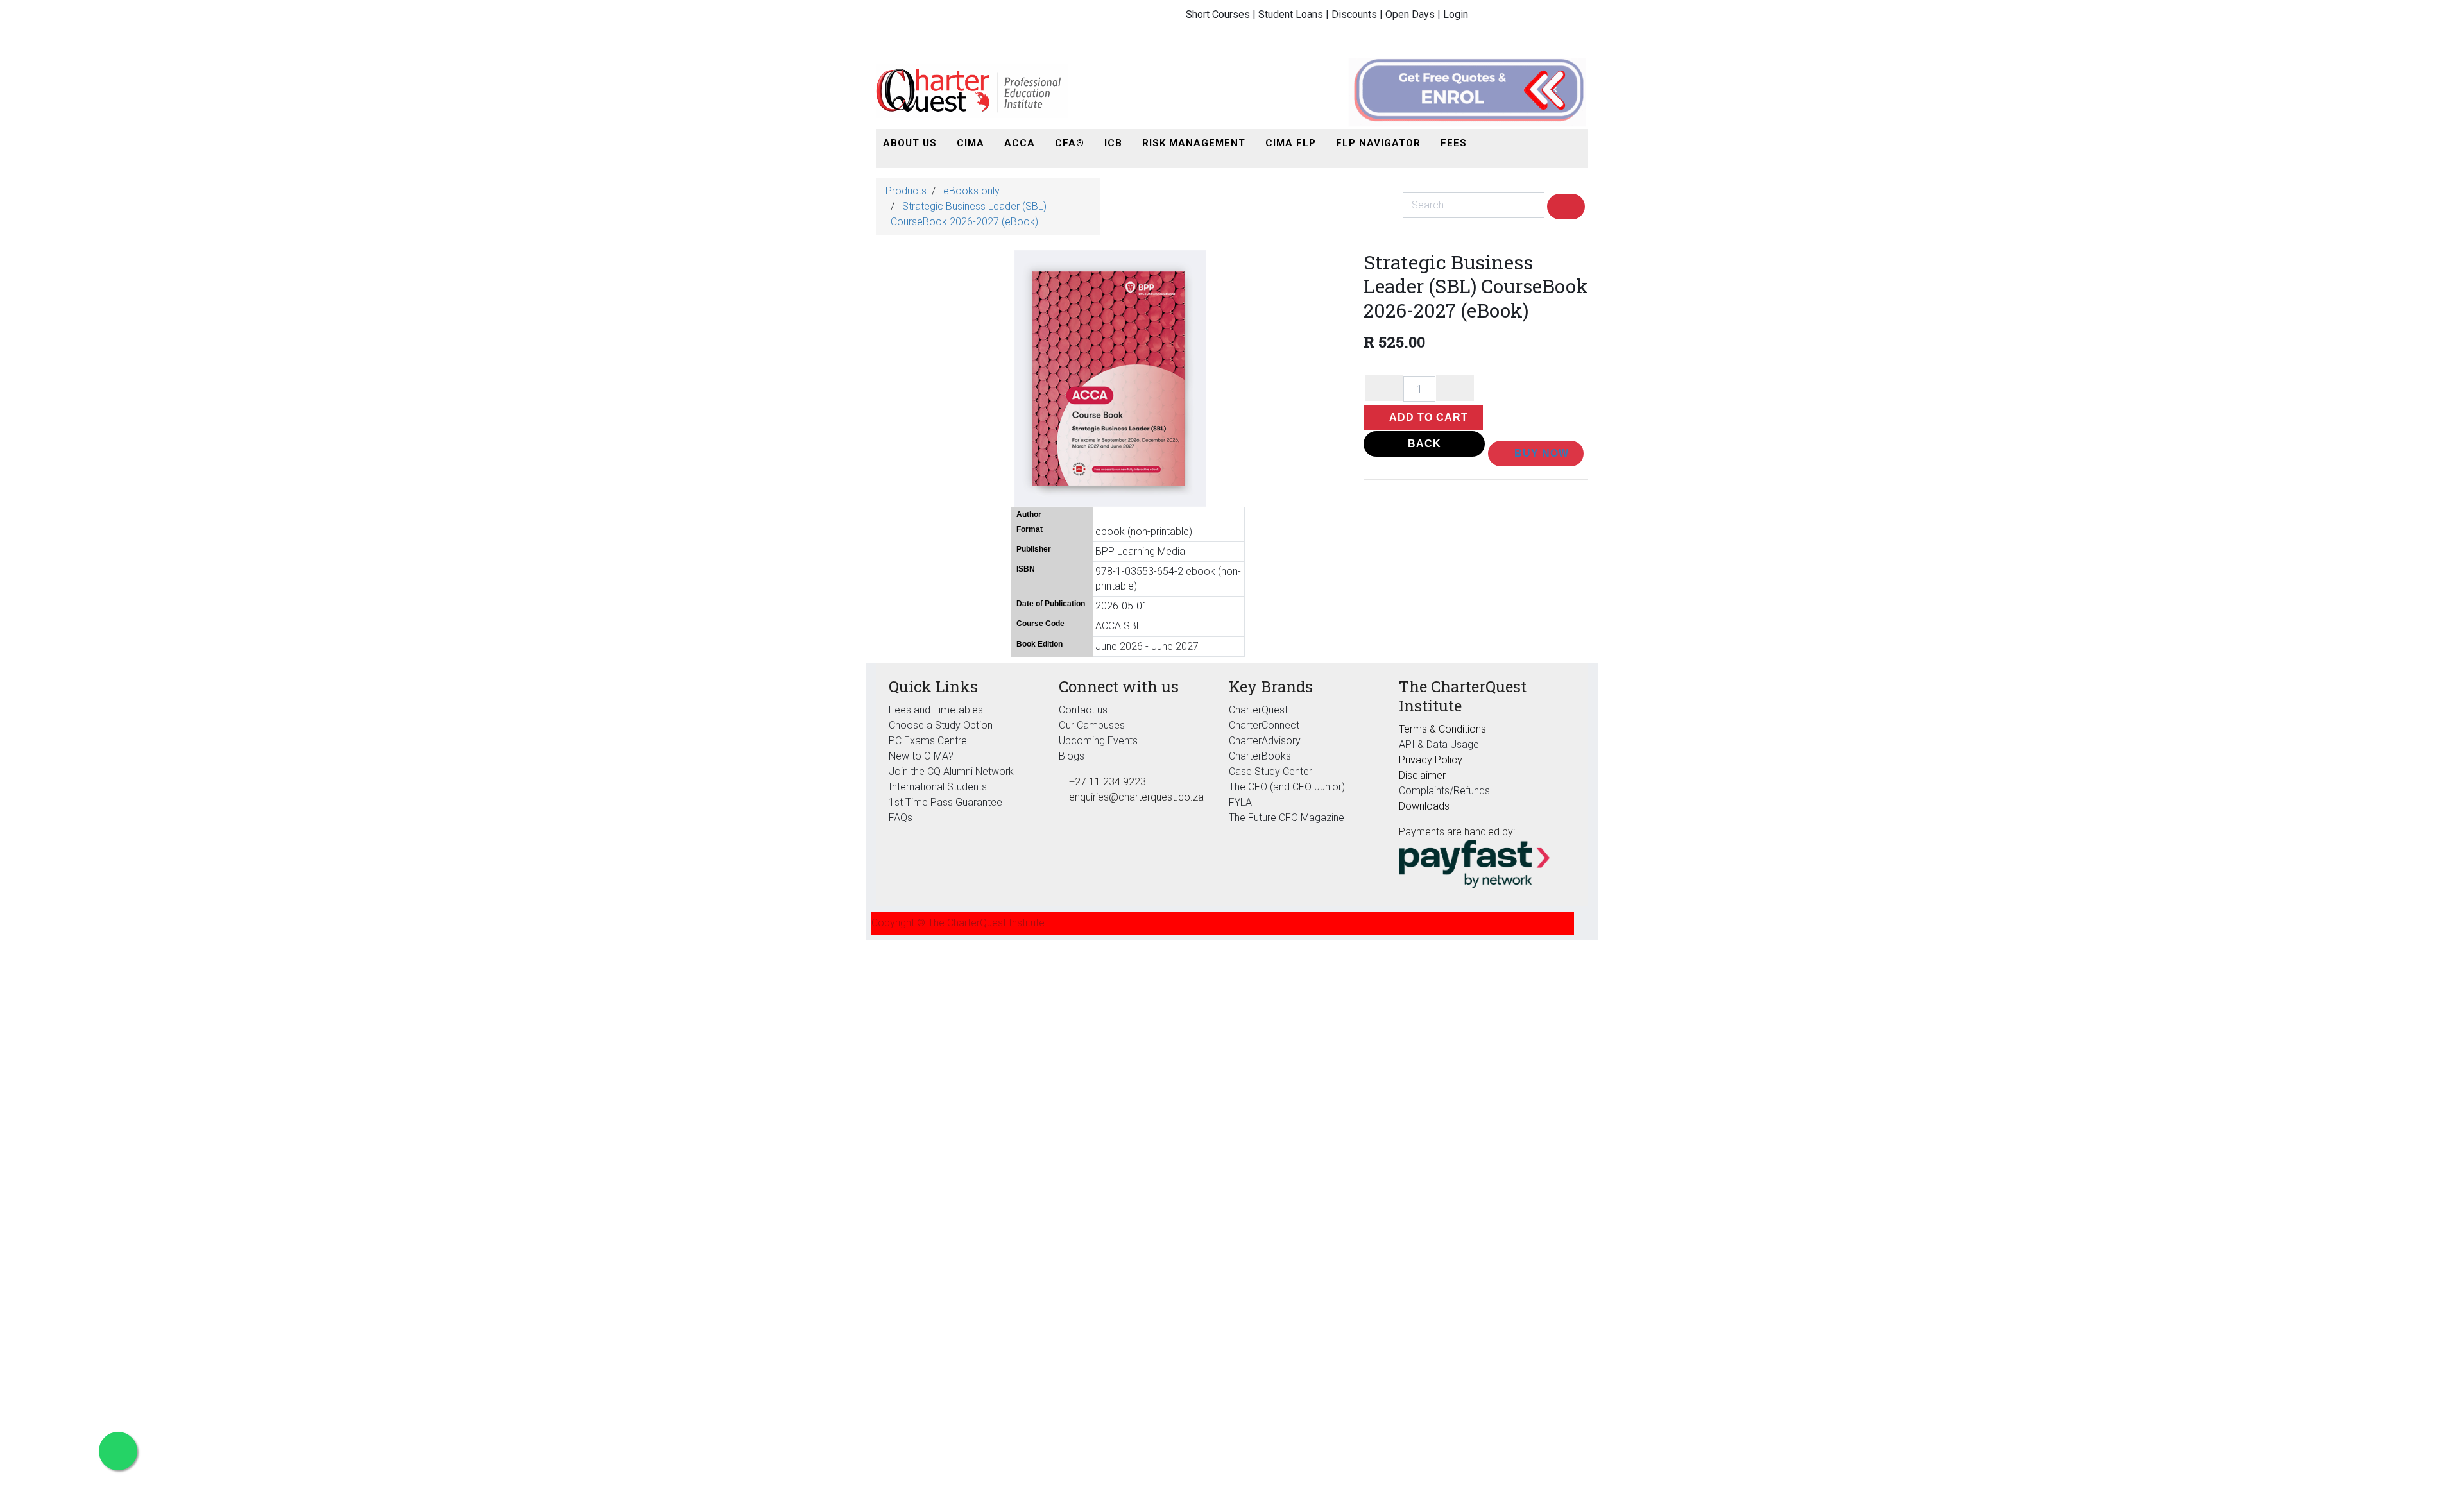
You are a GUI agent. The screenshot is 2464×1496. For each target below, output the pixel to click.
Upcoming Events (1098, 741)
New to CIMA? (921, 756)
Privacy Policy (1431, 760)
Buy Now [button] (1540, 453)
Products (906, 191)
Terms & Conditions (1442, 729)
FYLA (1240, 802)
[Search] (1566, 207)
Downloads (1424, 806)
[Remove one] (1384, 388)
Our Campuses (1092, 725)
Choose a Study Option (941, 725)
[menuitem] (910, 143)
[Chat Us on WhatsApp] (118, 1451)
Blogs (1072, 756)
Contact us (1083, 710)
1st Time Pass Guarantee (947, 802)
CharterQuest (1258, 710)
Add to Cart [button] (1427, 417)
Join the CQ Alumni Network (951, 771)
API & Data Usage (1439, 744)
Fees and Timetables (936, 710)
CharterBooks (1260, 756)
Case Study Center (1270, 771)
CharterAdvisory (1265, 741)
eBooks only (971, 191)
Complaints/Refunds (1444, 791)
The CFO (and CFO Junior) (1287, 787)
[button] (1491, 143)
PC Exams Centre (928, 741)
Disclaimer (1422, 775)
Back (1425, 444)
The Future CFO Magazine (1287, 818)
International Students (938, 787)
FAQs (901, 818)
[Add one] (1455, 388)
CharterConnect (1264, 725)
